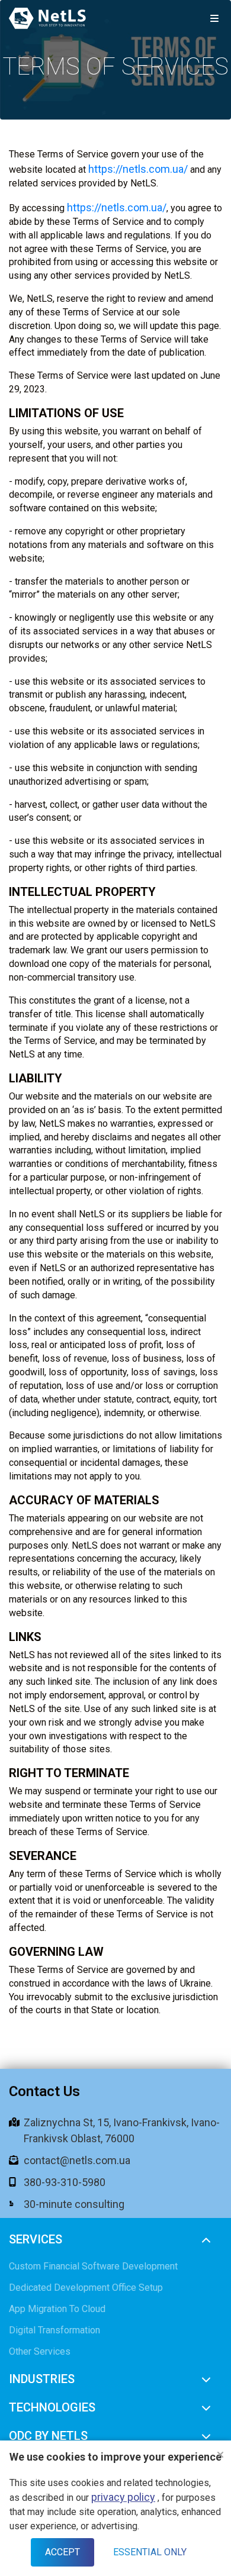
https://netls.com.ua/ (138, 169)
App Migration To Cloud (57, 2309)
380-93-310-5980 (65, 2182)
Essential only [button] (150, 2552)
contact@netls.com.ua (77, 2160)
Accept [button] (62, 2552)
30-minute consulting (74, 2204)
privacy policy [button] (123, 2497)
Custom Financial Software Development (93, 2266)
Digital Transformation (54, 2330)
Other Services (40, 2351)
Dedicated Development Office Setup (86, 2288)
